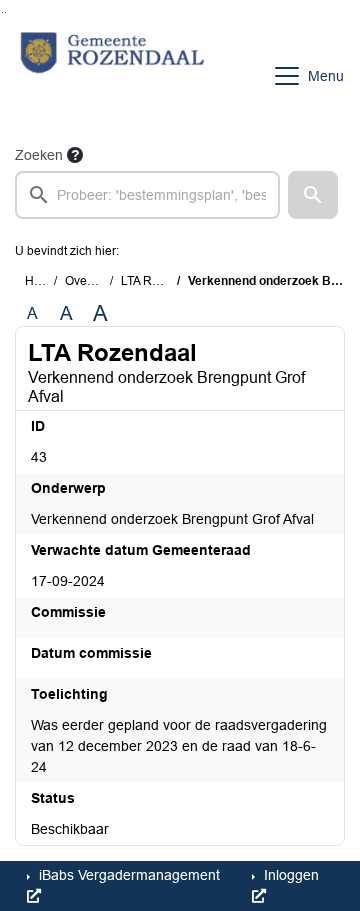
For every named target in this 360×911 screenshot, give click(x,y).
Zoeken (39, 155)
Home (41, 281)
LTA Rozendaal (162, 281)
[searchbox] (147, 195)
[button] (313, 195)
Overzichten (97, 281)
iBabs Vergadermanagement (127, 875)
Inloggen (289, 875)
